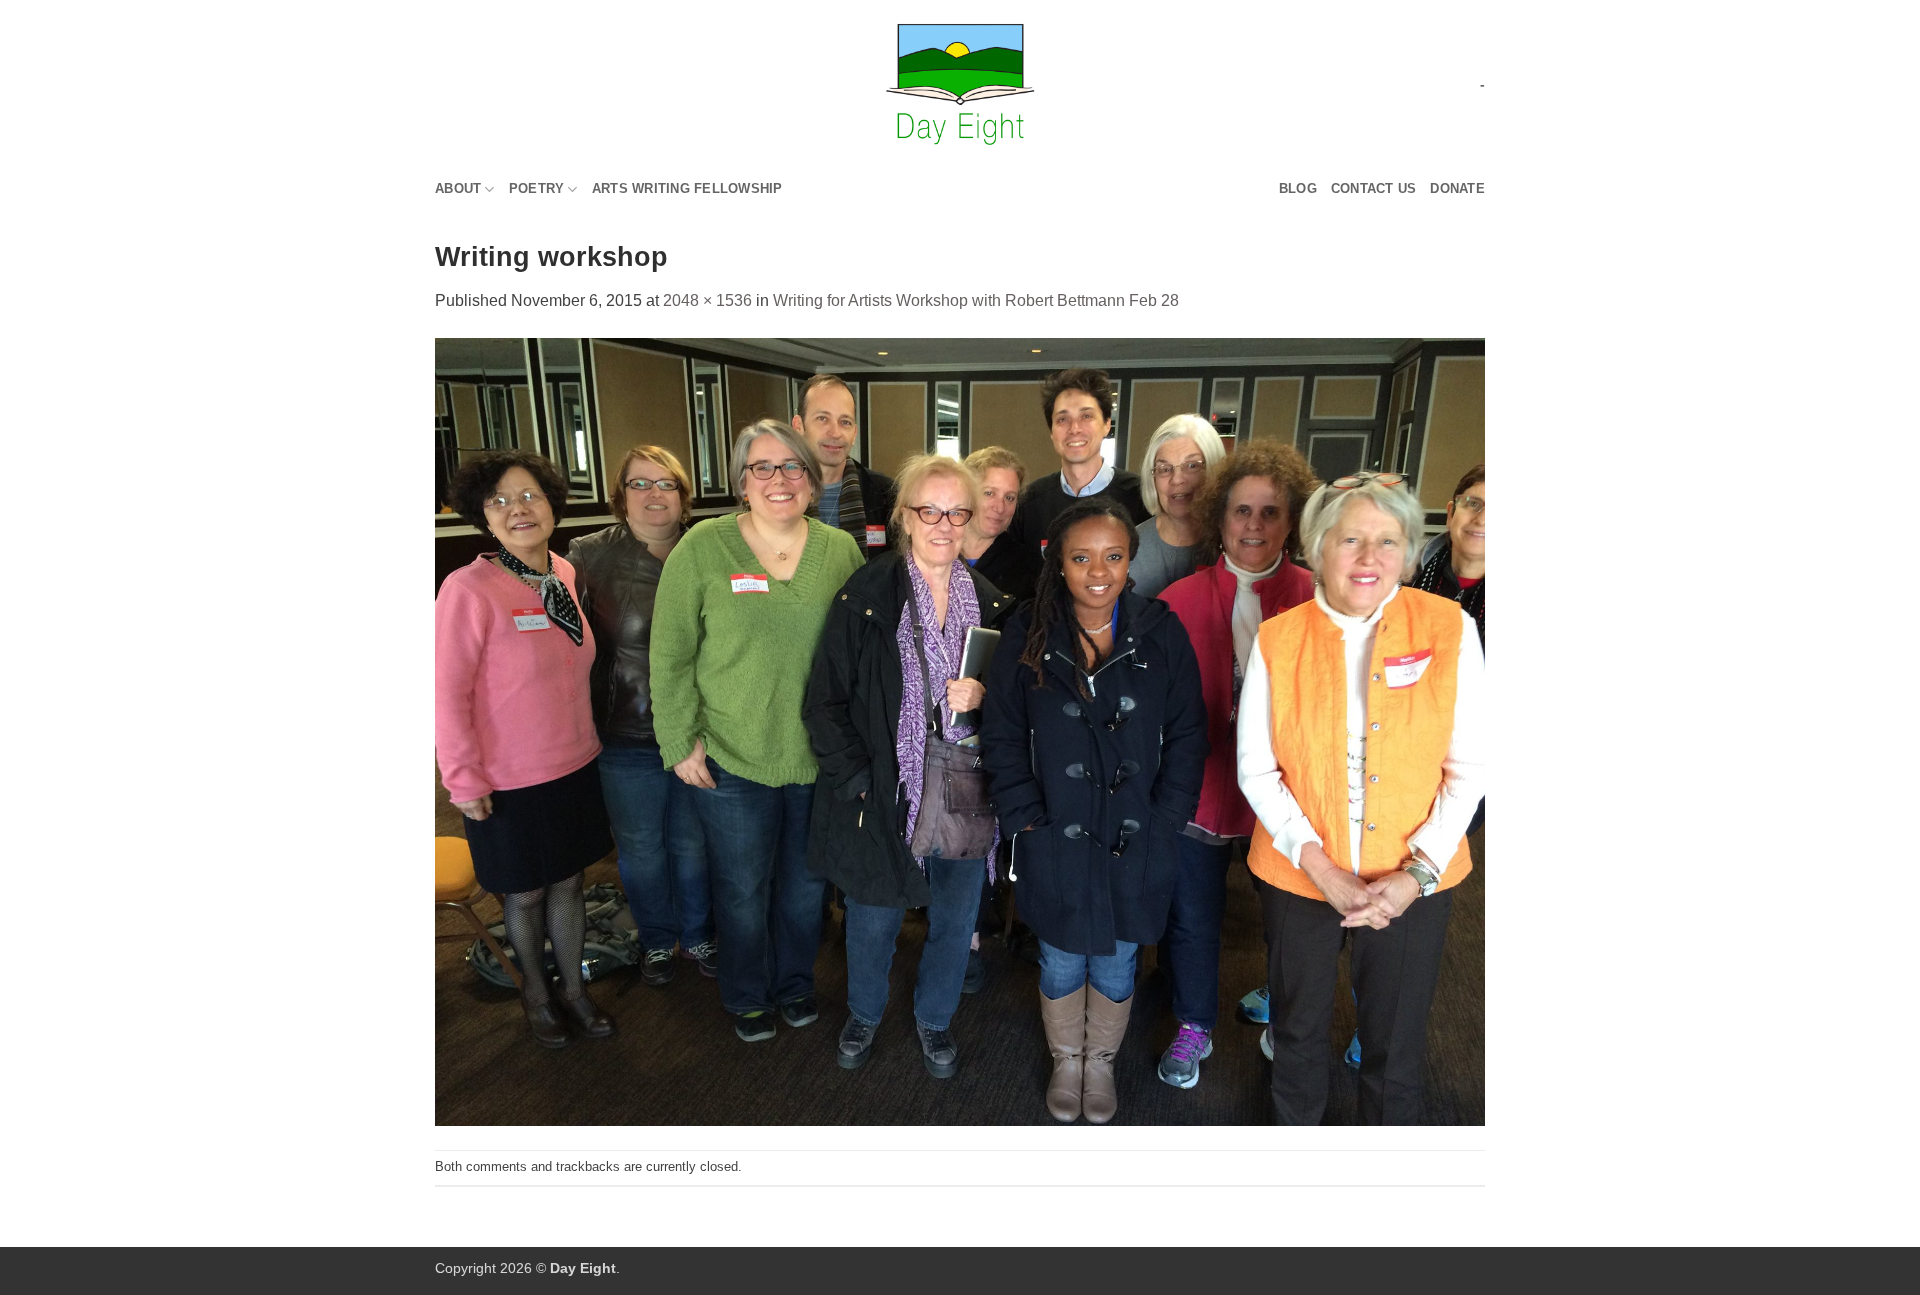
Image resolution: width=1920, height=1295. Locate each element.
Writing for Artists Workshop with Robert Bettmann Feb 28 (976, 300)
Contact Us (1374, 188)
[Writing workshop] (960, 730)
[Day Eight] (960, 84)
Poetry (537, 188)
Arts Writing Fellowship (687, 188)
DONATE (1457, 188)
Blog (1298, 188)
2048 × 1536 (707, 300)
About (458, 188)
